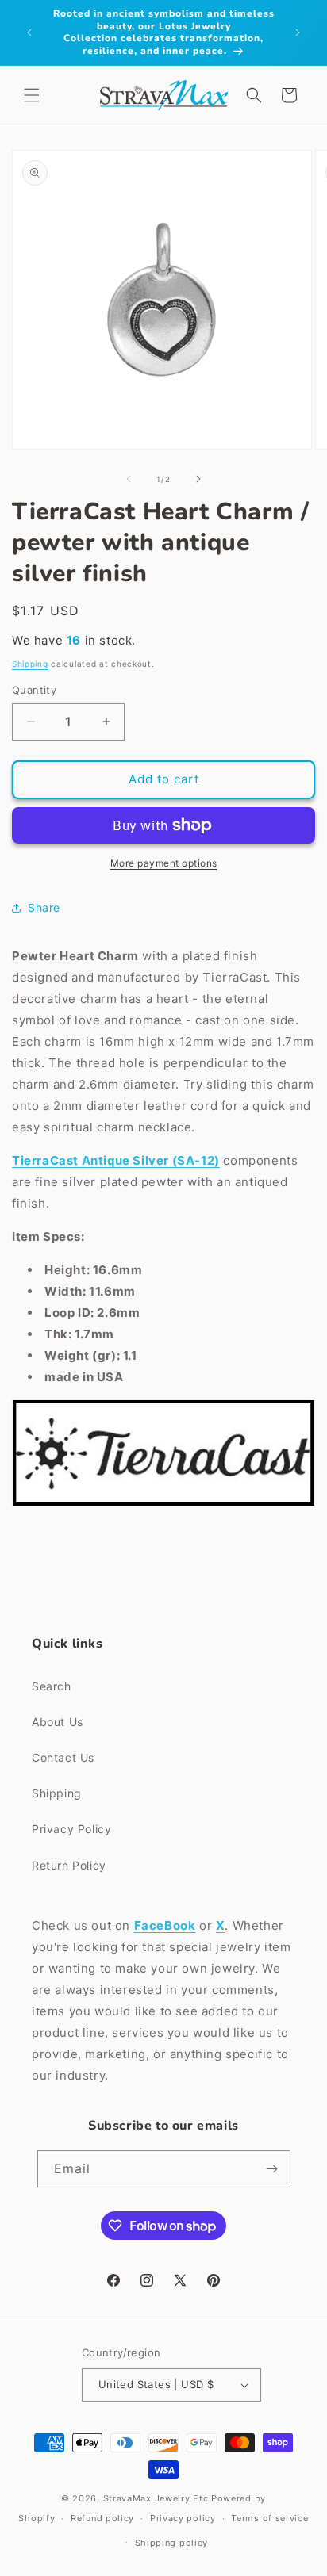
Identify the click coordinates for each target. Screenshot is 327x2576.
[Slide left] (129, 479)
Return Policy (69, 1865)
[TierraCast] (163, 1505)
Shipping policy (172, 2543)
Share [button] (44, 907)
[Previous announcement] (29, 33)
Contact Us (63, 1757)
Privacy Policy (71, 1829)
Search (52, 1686)
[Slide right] (198, 479)
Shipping (30, 664)
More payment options (164, 863)
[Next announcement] (298, 33)
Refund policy (102, 2518)
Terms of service (269, 2518)
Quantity (34, 690)
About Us (58, 1722)
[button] (32, 95)
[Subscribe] (272, 2169)
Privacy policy (183, 2518)
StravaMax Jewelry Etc (156, 2498)
